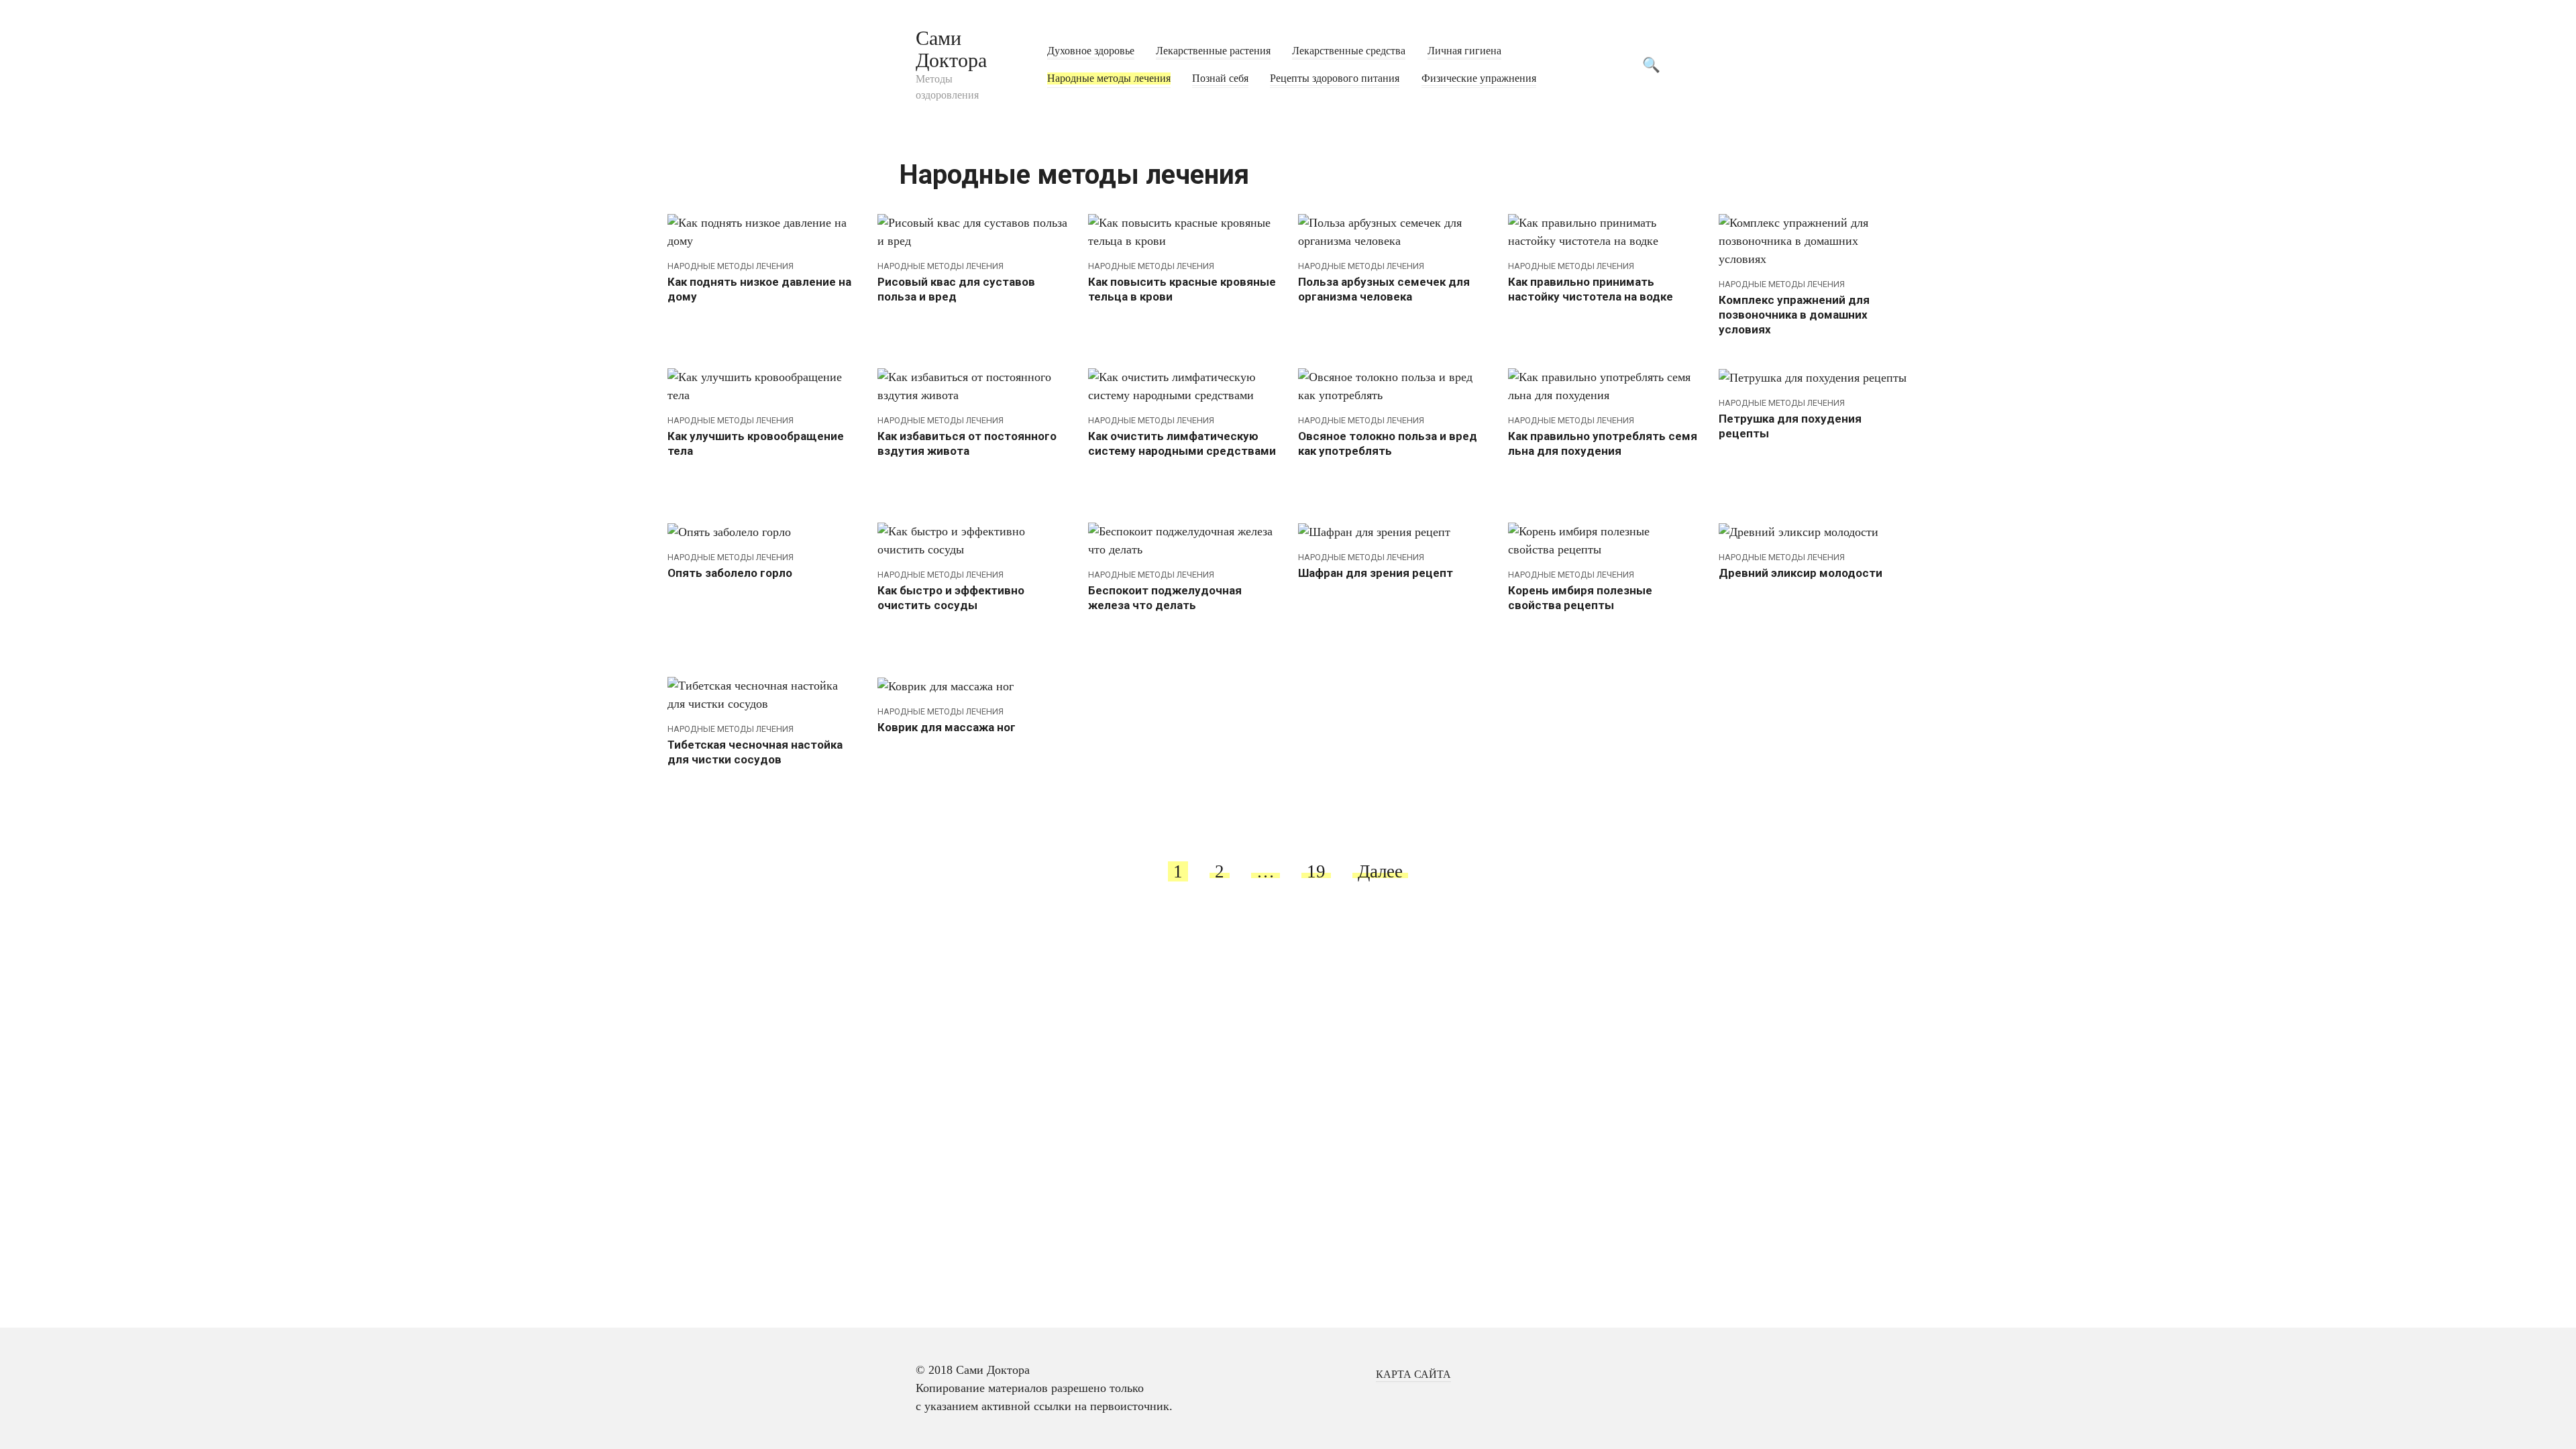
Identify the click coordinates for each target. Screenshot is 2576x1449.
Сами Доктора (951, 49)
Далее (1380, 871)
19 (1316, 871)
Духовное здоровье (1091, 51)
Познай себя (1220, 78)
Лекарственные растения (1213, 51)
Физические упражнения (1479, 78)
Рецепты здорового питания (1335, 78)
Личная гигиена (1464, 51)
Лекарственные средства (1349, 51)
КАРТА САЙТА (1413, 1375)
